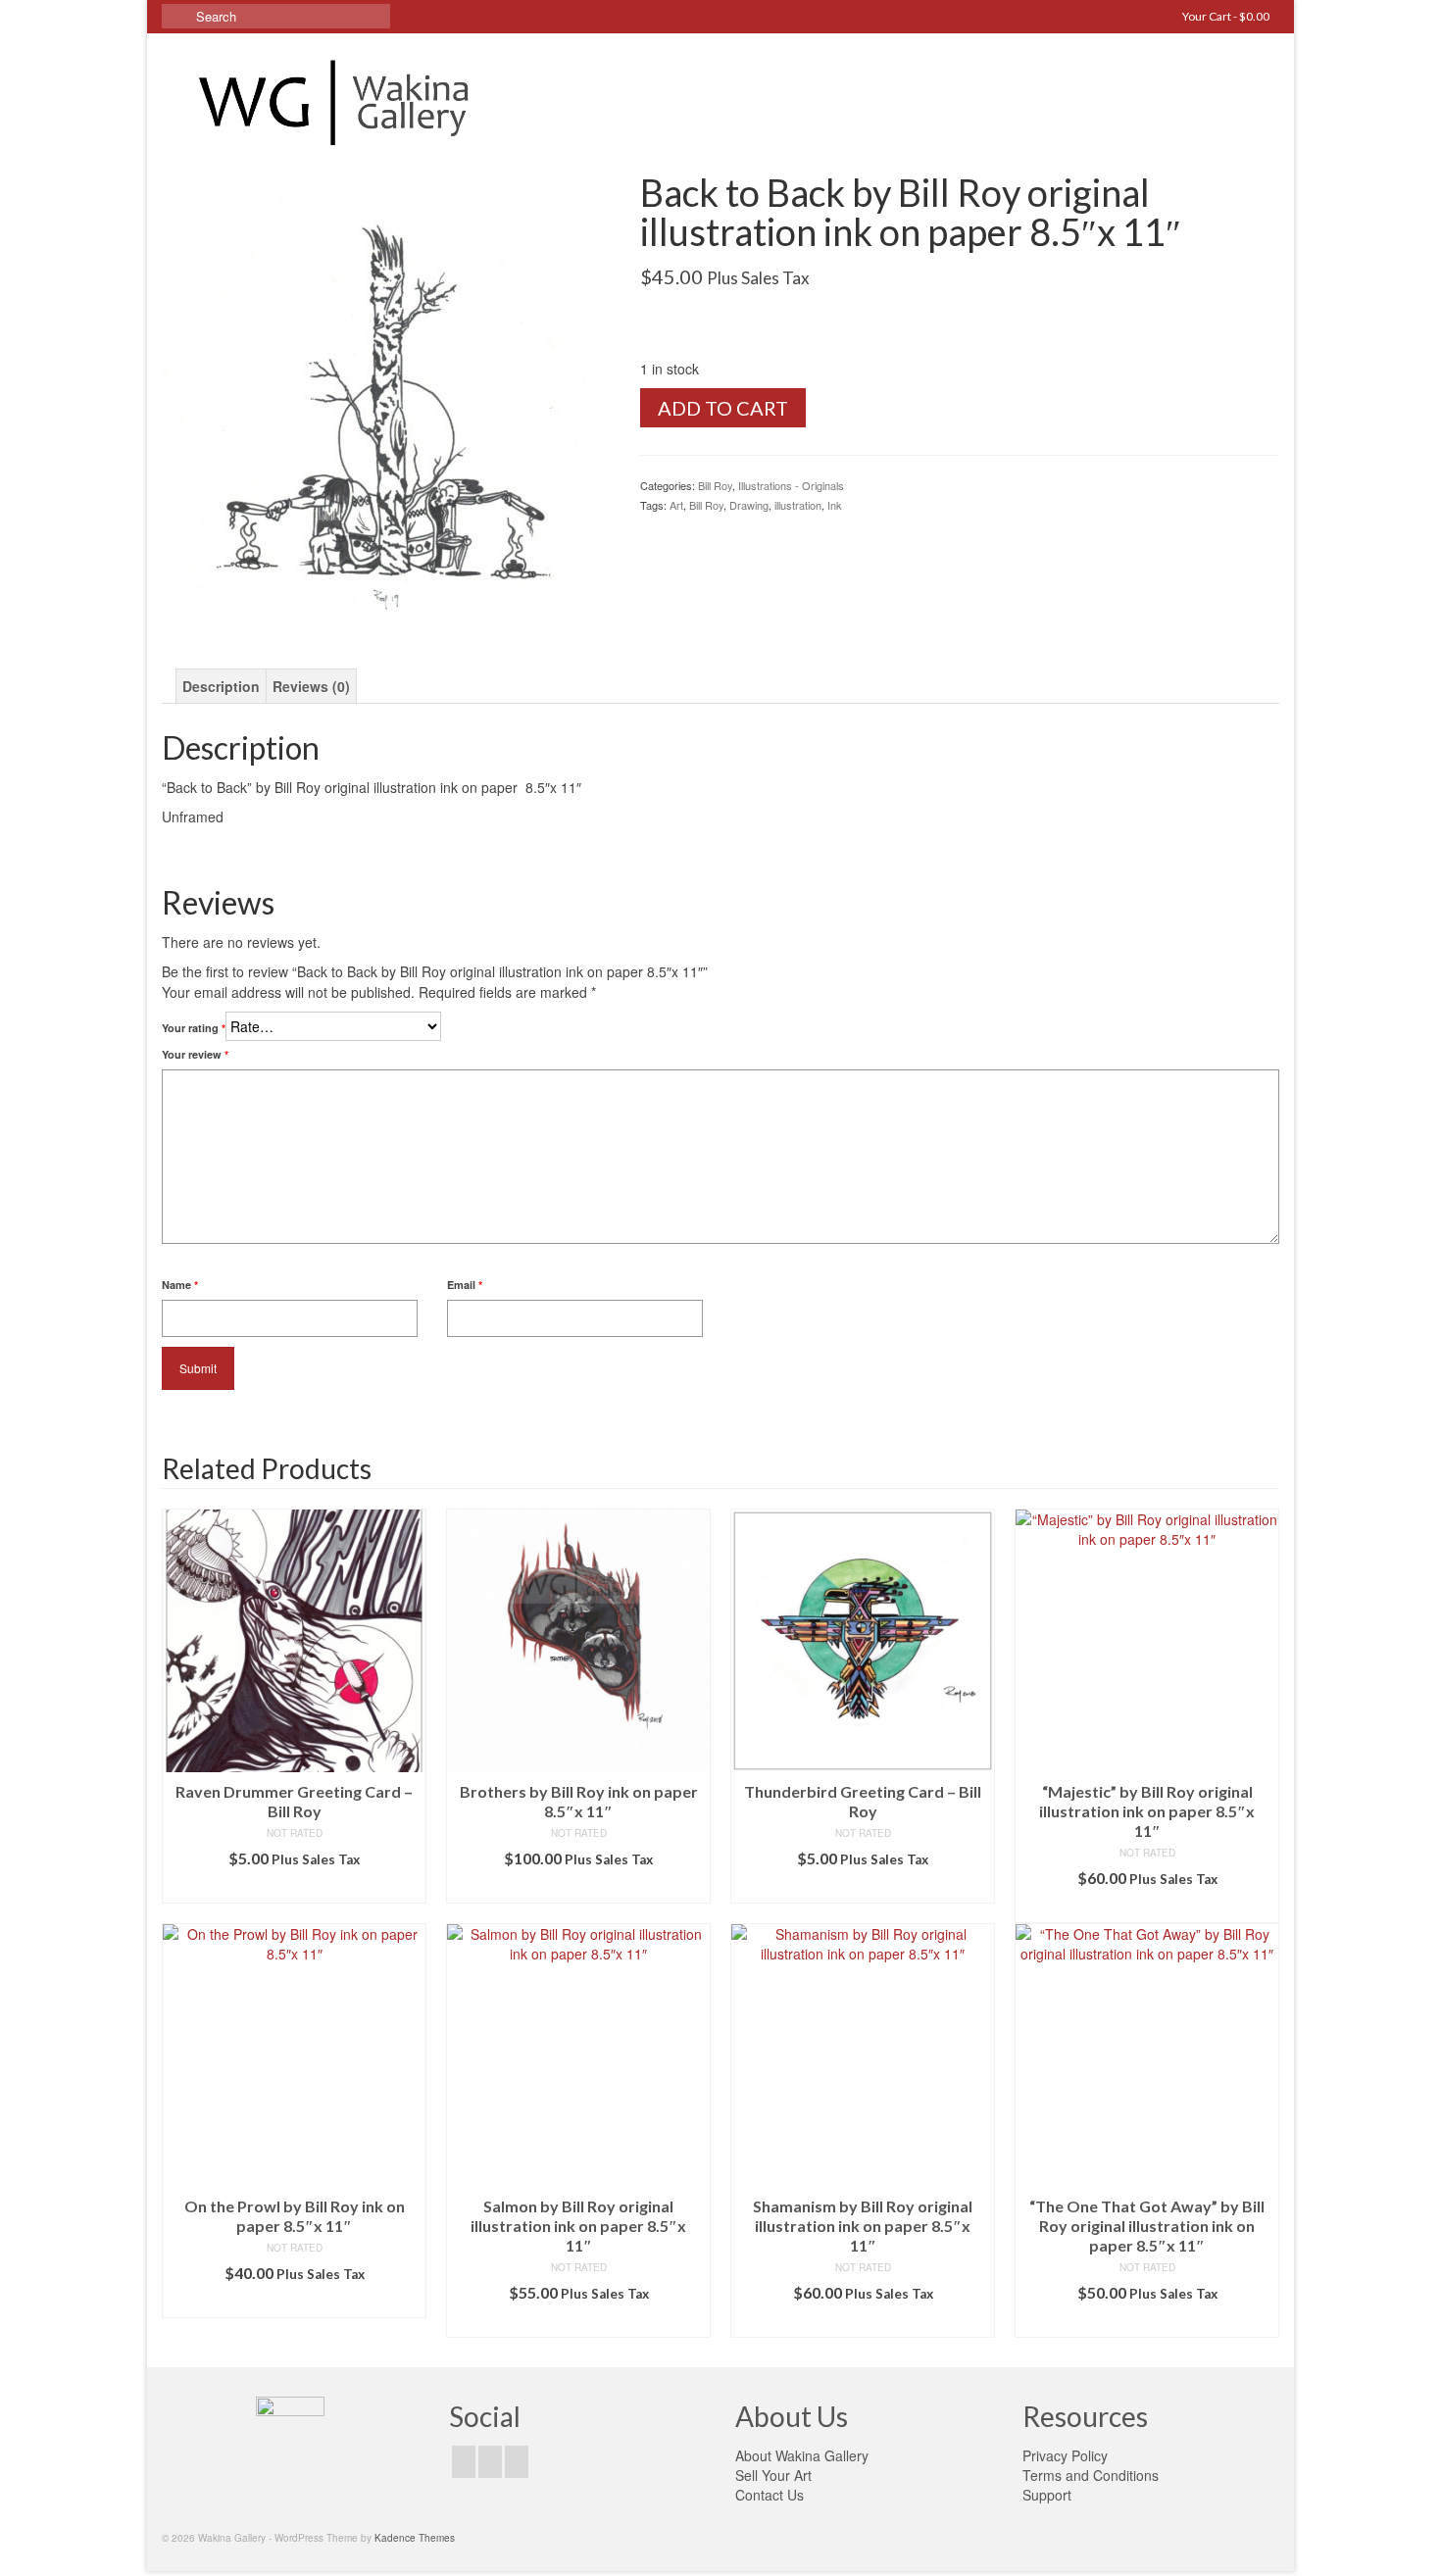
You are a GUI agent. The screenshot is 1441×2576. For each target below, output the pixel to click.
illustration (798, 505)
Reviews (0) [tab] (311, 686)
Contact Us (770, 2495)
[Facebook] (464, 2461)
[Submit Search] (176, 16)
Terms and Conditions (1091, 2475)
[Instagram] (517, 2461)
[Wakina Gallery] (338, 102)
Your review (195, 1054)
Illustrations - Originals (791, 485)
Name (180, 1285)
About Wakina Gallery (802, 2455)
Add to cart (723, 408)
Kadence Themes (415, 2538)
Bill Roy (715, 485)
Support (1047, 2495)
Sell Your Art (773, 2475)
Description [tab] (221, 686)
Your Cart (1225, 16)
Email (465, 1285)
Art (676, 505)
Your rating (194, 1028)
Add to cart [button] (295, 1888)
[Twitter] (490, 2461)
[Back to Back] (386, 394)
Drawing (749, 505)
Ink (835, 505)
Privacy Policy (1065, 2455)
